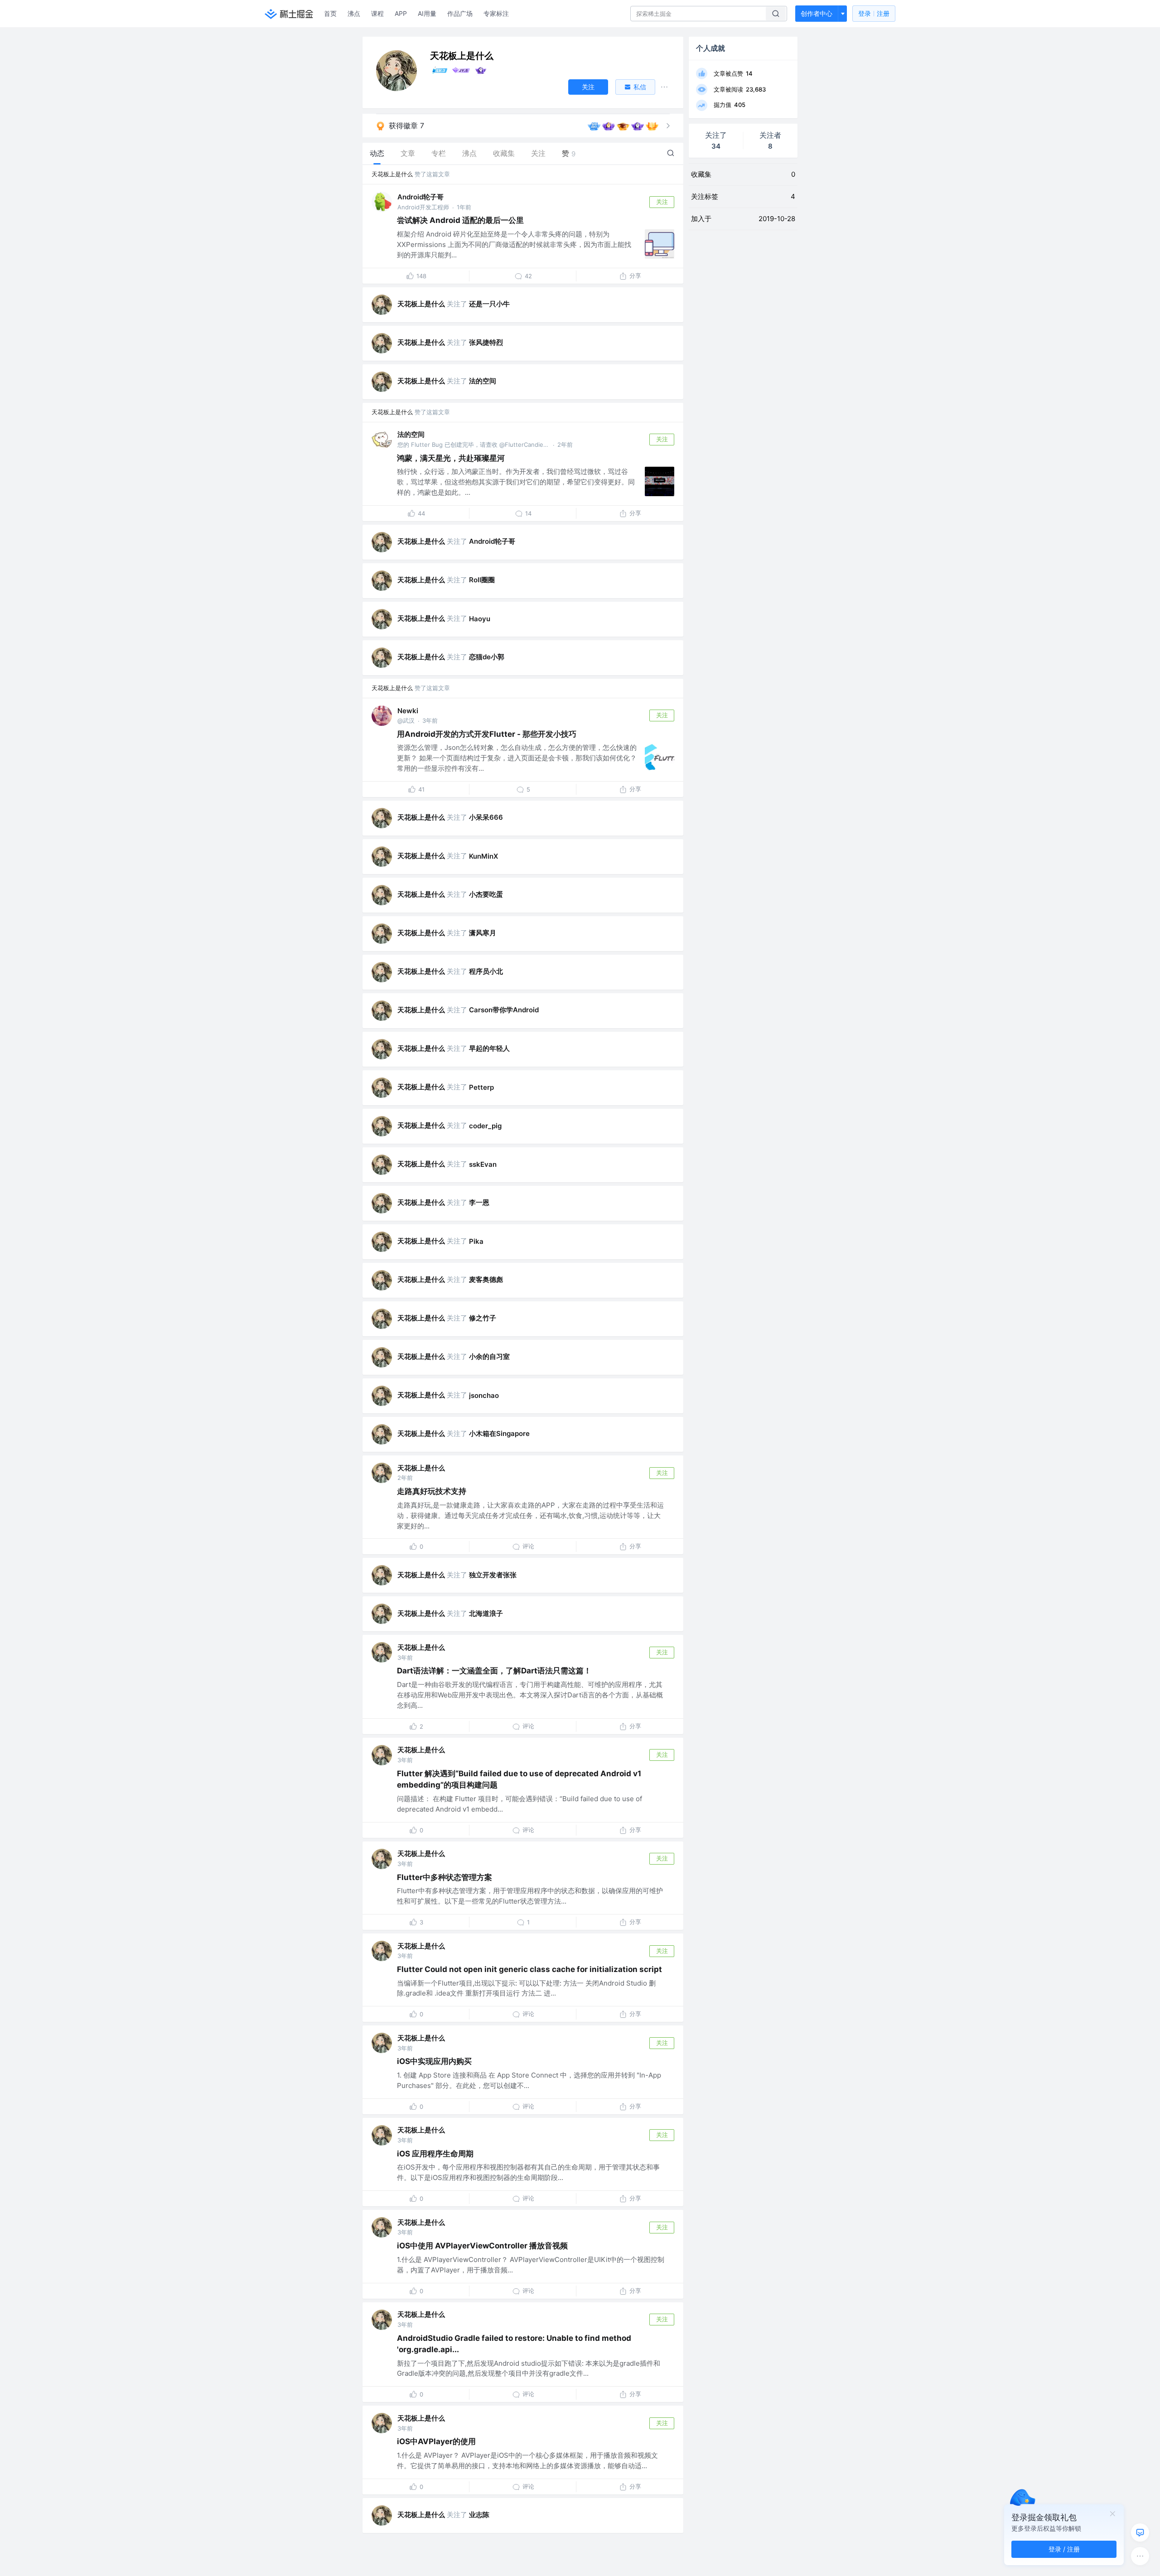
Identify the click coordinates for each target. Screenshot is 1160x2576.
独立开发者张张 (493, 1575)
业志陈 (479, 2515)
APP (401, 13)
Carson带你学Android (504, 1010)
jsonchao (484, 1395)
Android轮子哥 (420, 197)
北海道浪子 (486, 1613)
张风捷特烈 (486, 342)
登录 (874, 13)
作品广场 (460, 13)
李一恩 (479, 1202)
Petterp (481, 1087)
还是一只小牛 (489, 304)
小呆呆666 (486, 817)
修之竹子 (483, 1318)
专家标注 (496, 13)
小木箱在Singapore (499, 1433)
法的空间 (483, 381)
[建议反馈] (1140, 2533)
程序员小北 (486, 971)
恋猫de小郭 (487, 657)
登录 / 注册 (1064, 2549)
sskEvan (483, 1164)
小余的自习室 (489, 1356)
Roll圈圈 (482, 580)
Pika (476, 1241)
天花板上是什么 (392, 174)
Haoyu (480, 619)
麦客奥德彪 (486, 1279)
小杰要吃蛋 (486, 894)
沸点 (354, 13)
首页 (330, 13)
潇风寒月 (483, 933)
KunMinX (483, 856)
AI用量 (427, 13)
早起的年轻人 (489, 1048)
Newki (408, 711)
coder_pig (485, 1126)
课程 (377, 13)
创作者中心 (817, 13)
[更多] (1140, 2556)
